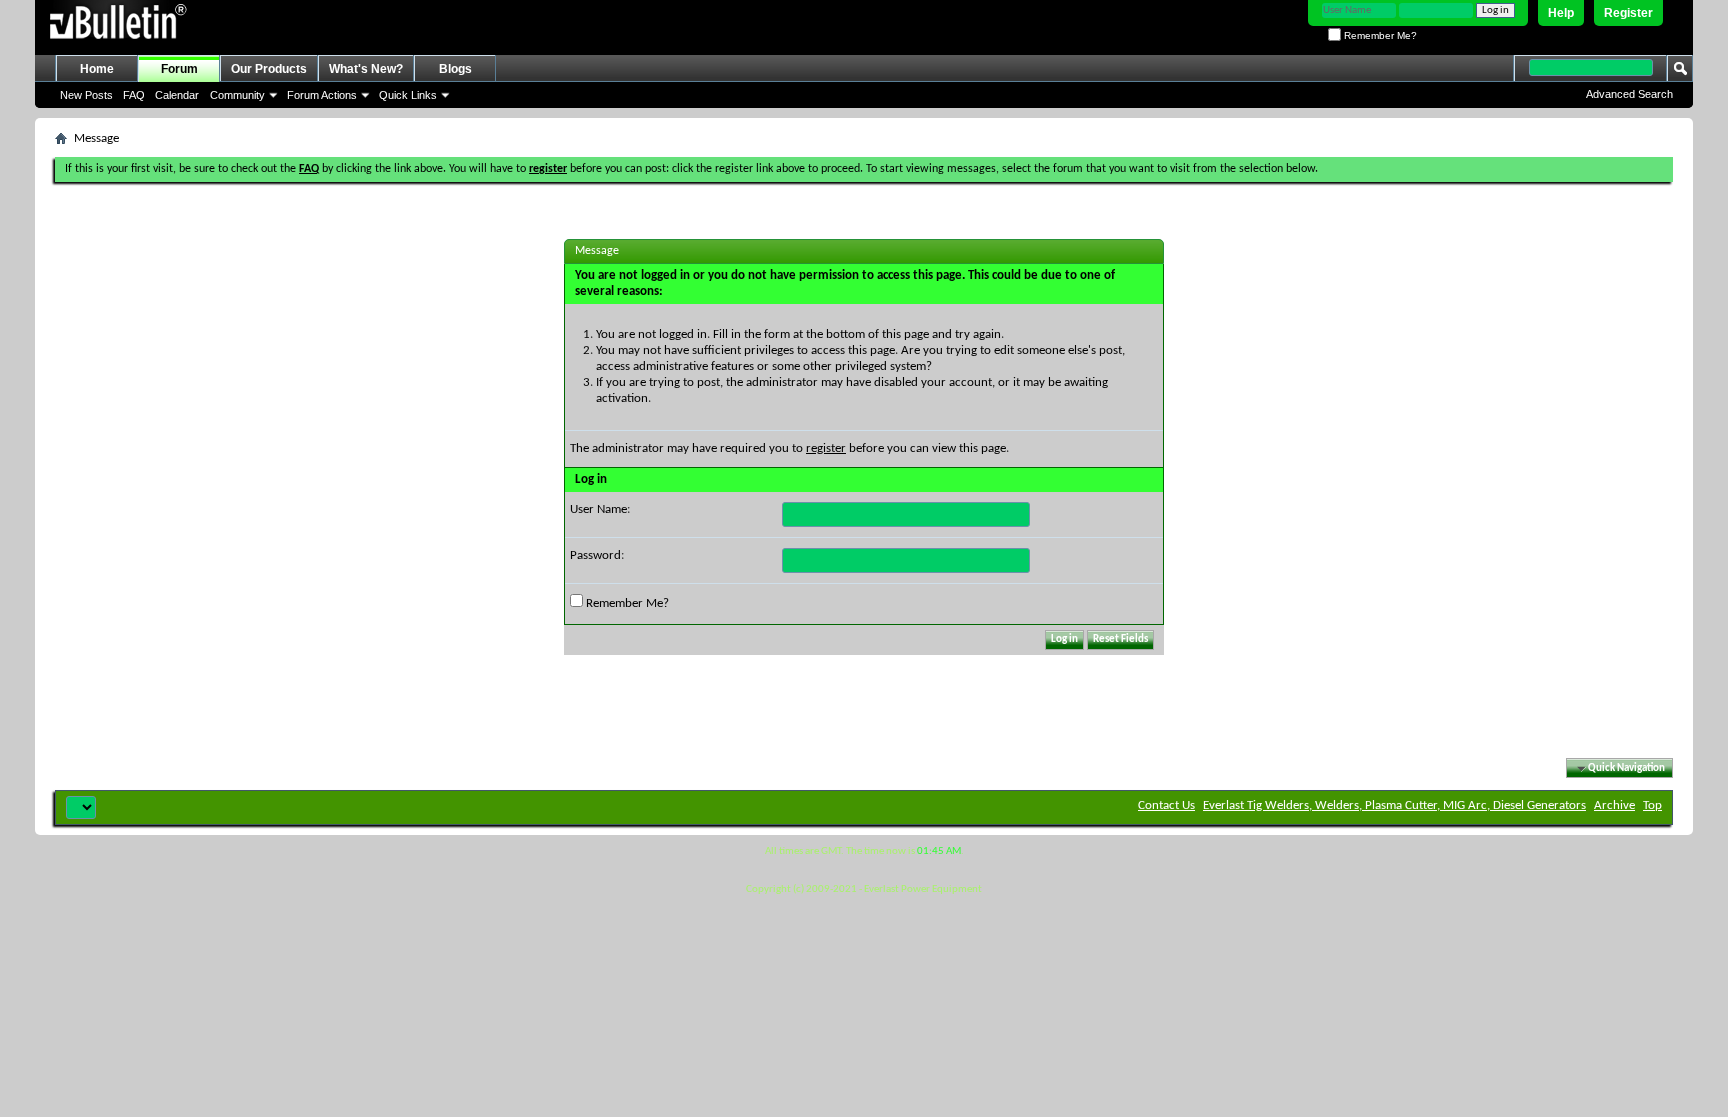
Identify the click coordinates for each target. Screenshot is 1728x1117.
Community (237, 95)
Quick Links (408, 95)
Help (1561, 13)
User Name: (600, 509)
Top (1652, 805)
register (826, 448)
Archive (1614, 805)
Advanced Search (1629, 94)
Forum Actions (322, 95)
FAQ (134, 95)
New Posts (86, 95)
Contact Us (1166, 805)
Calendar (177, 95)
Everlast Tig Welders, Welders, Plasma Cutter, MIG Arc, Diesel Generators (1394, 805)
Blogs (455, 69)
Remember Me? (1379, 35)
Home (97, 69)
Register (1628, 13)
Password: (597, 555)
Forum (179, 69)
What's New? (366, 69)
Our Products (269, 69)
